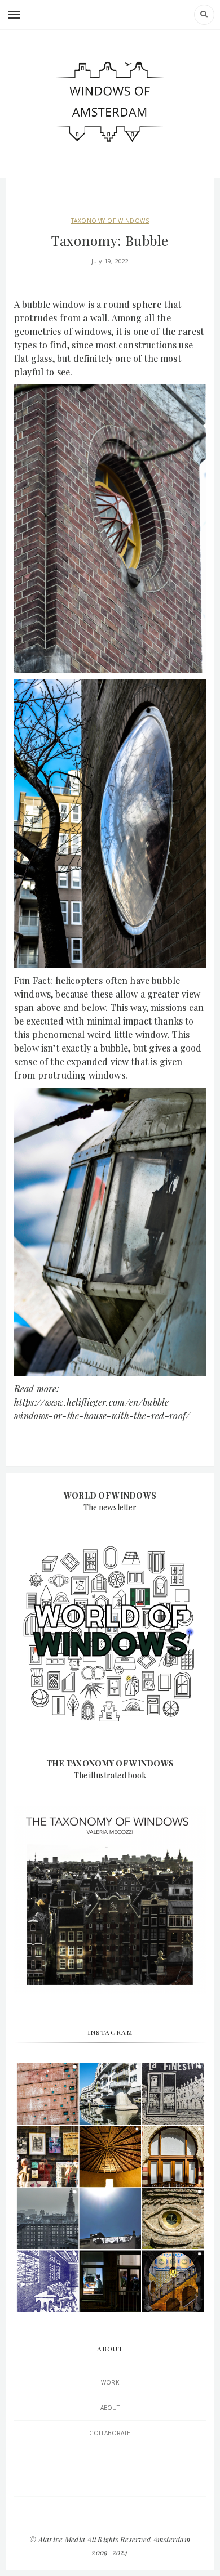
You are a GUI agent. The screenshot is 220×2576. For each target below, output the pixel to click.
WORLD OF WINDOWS (110, 1495)
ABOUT (110, 2408)
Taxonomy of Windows (110, 221)
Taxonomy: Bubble (110, 240)
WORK (110, 2382)
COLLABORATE (110, 2433)
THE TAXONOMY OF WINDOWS (110, 1763)
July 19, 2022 (110, 261)
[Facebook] (110, 2516)
